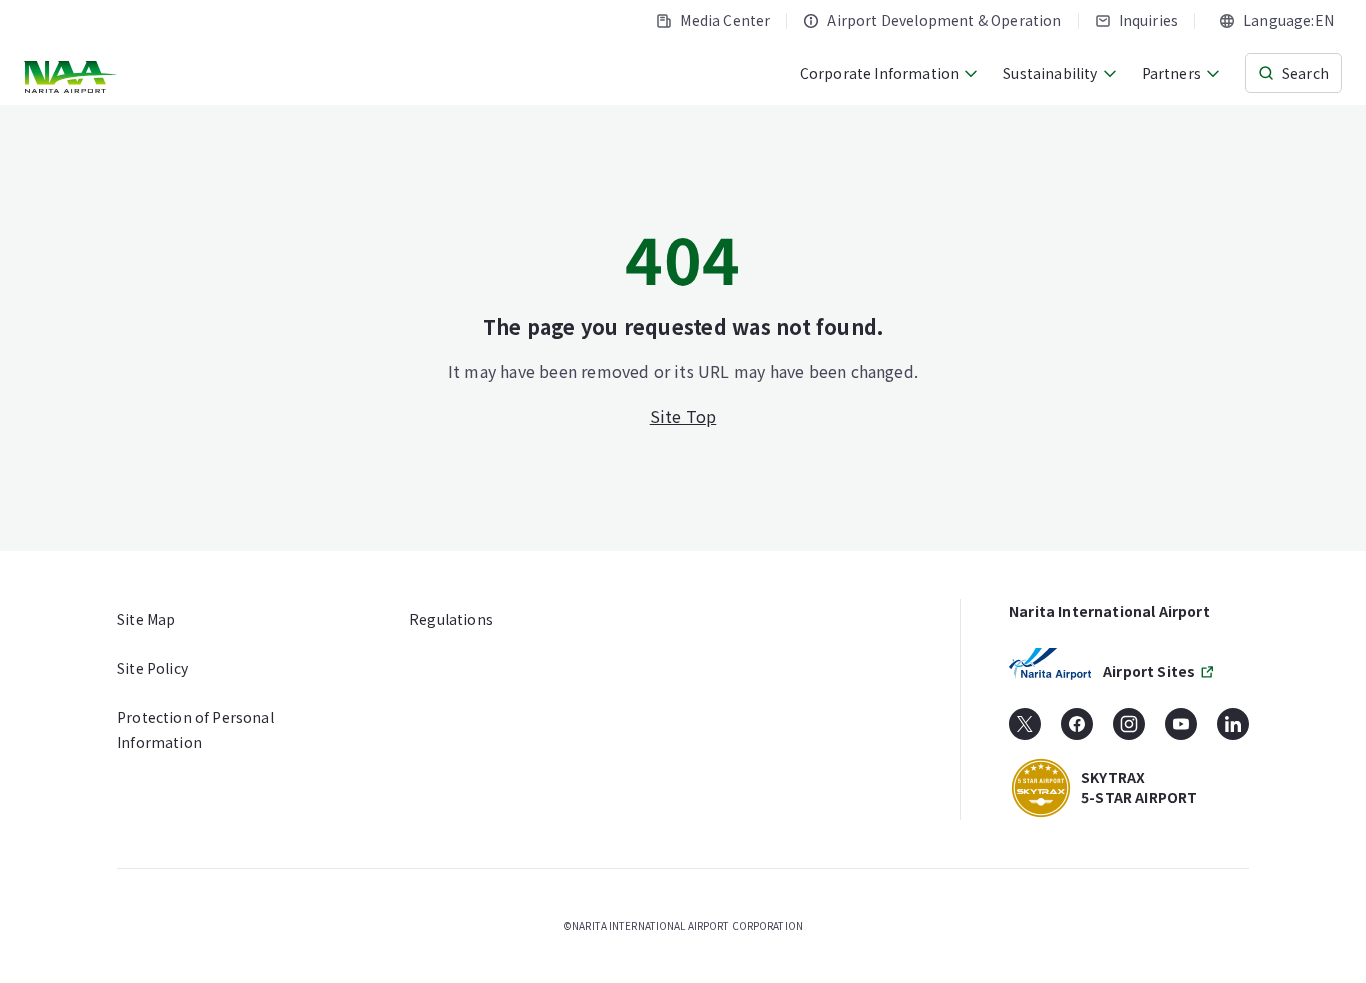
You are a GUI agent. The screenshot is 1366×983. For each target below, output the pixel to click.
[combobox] (1276, 20)
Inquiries (1149, 20)
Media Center (725, 20)
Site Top (683, 416)
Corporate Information (880, 73)
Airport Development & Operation (944, 20)
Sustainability (1050, 73)
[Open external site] (1025, 731)
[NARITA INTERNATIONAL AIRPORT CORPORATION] (72, 77)
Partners (1171, 73)
